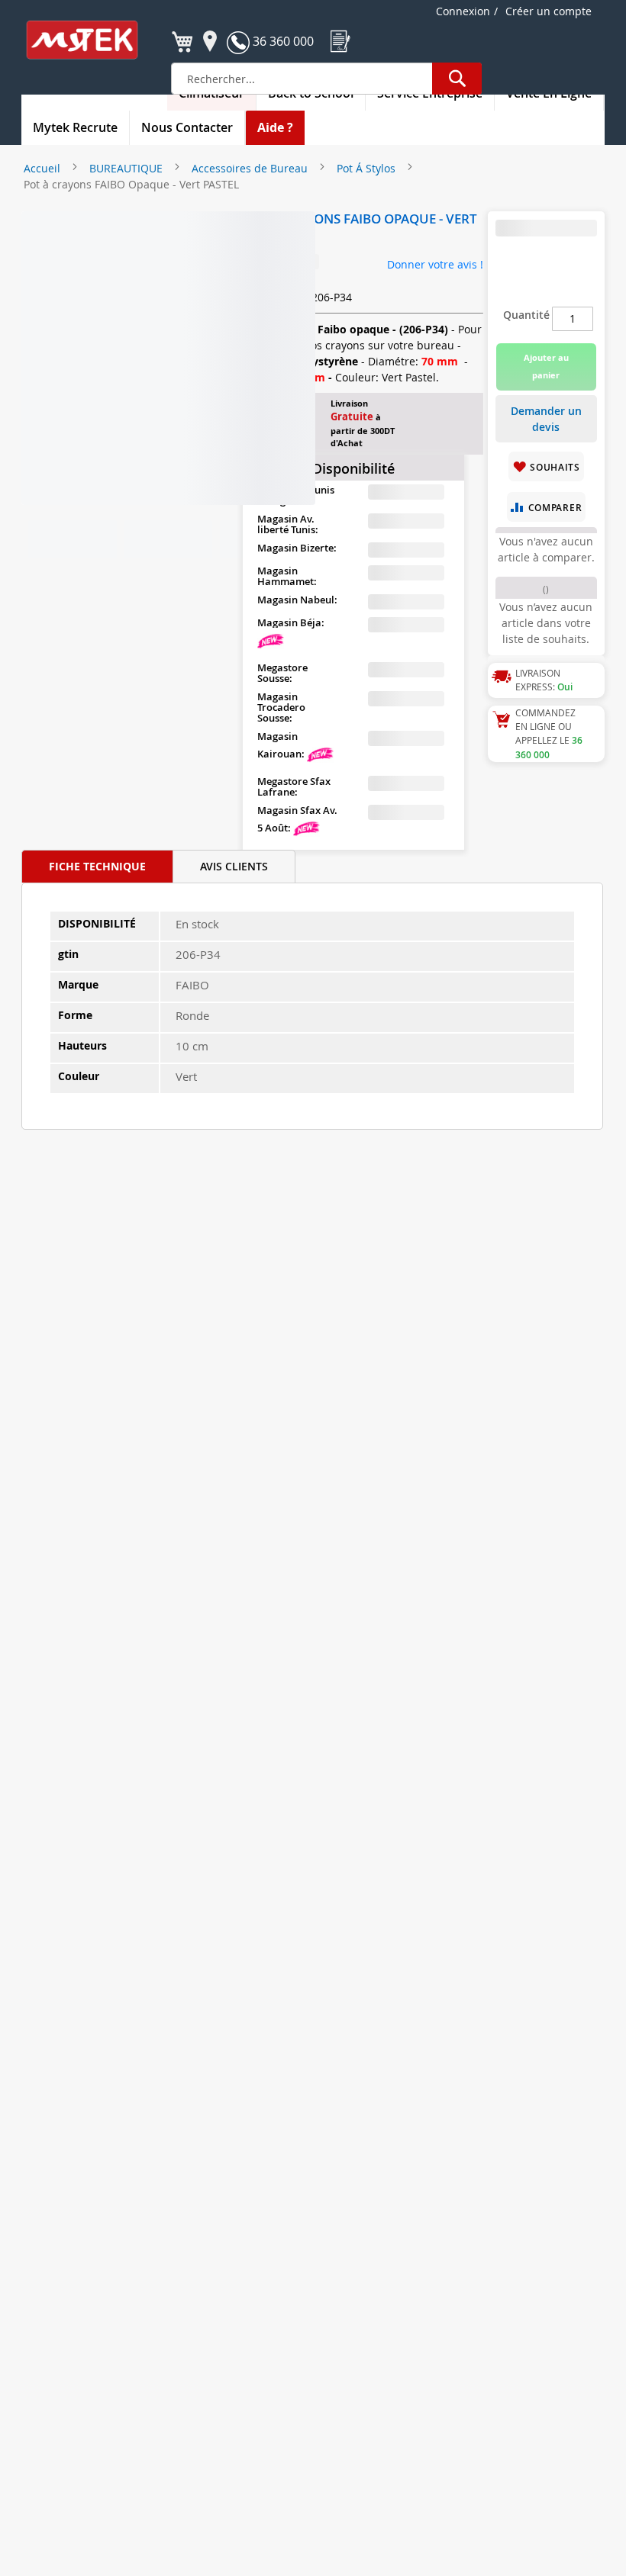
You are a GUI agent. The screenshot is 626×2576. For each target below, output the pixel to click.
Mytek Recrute (75, 127)
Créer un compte (549, 11)
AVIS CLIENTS (234, 866)
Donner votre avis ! (435, 264)
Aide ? (275, 127)
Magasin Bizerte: (297, 548)
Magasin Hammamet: (287, 576)
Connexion (463, 11)
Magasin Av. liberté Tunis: (288, 524)
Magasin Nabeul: (297, 600)
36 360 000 (282, 41)
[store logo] (92, 40)
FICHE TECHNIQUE (97, 866)
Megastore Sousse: (282, 673)
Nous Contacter (187, 127)
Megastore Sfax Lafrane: (294, 786)
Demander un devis (546, 419)
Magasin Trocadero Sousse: (281, 707)
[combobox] (326, 79)
